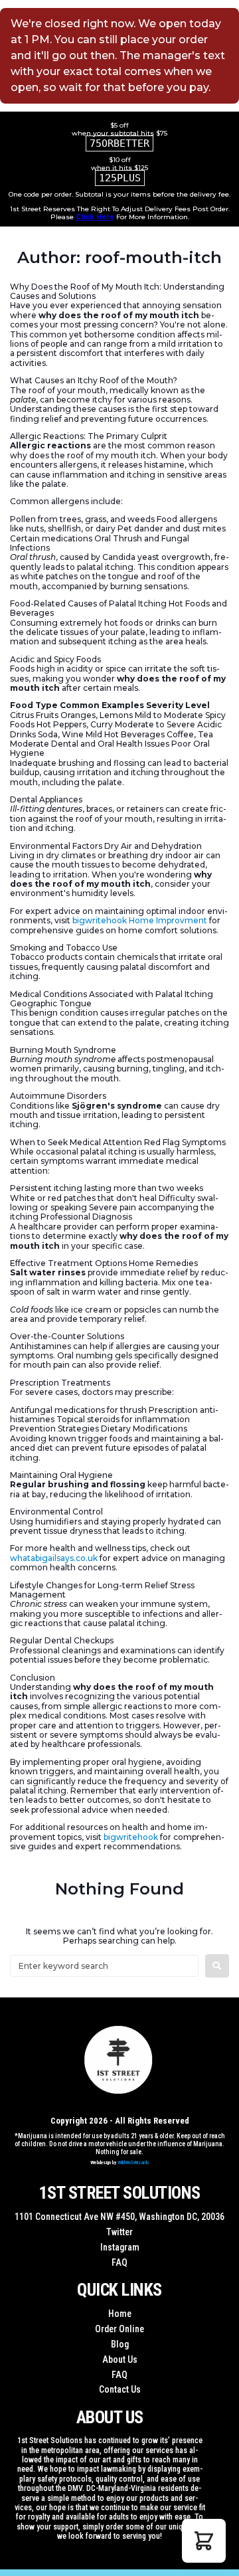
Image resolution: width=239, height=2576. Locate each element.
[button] (204, 2541)
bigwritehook (131, 1837)
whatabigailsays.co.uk (54, 1558)
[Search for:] (104, 1966)
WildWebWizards (133, 2162)
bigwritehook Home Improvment (140, 920)
